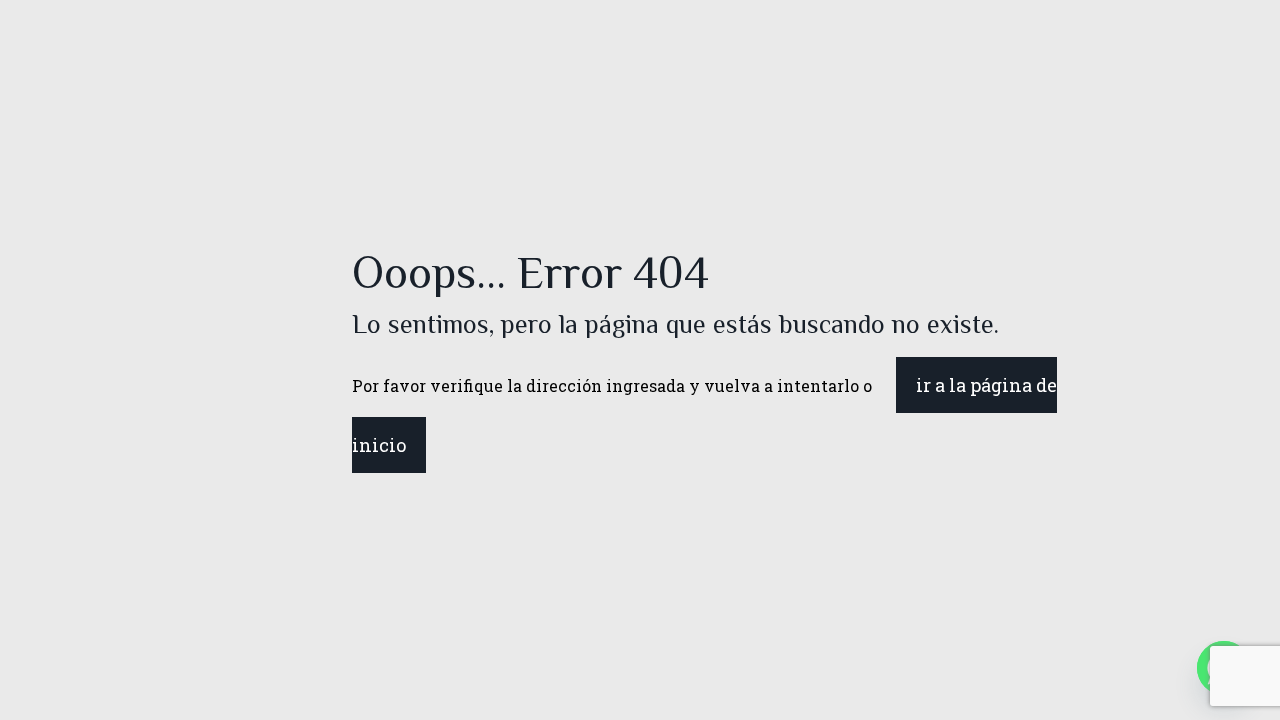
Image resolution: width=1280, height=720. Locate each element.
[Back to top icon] (1184, 679)
